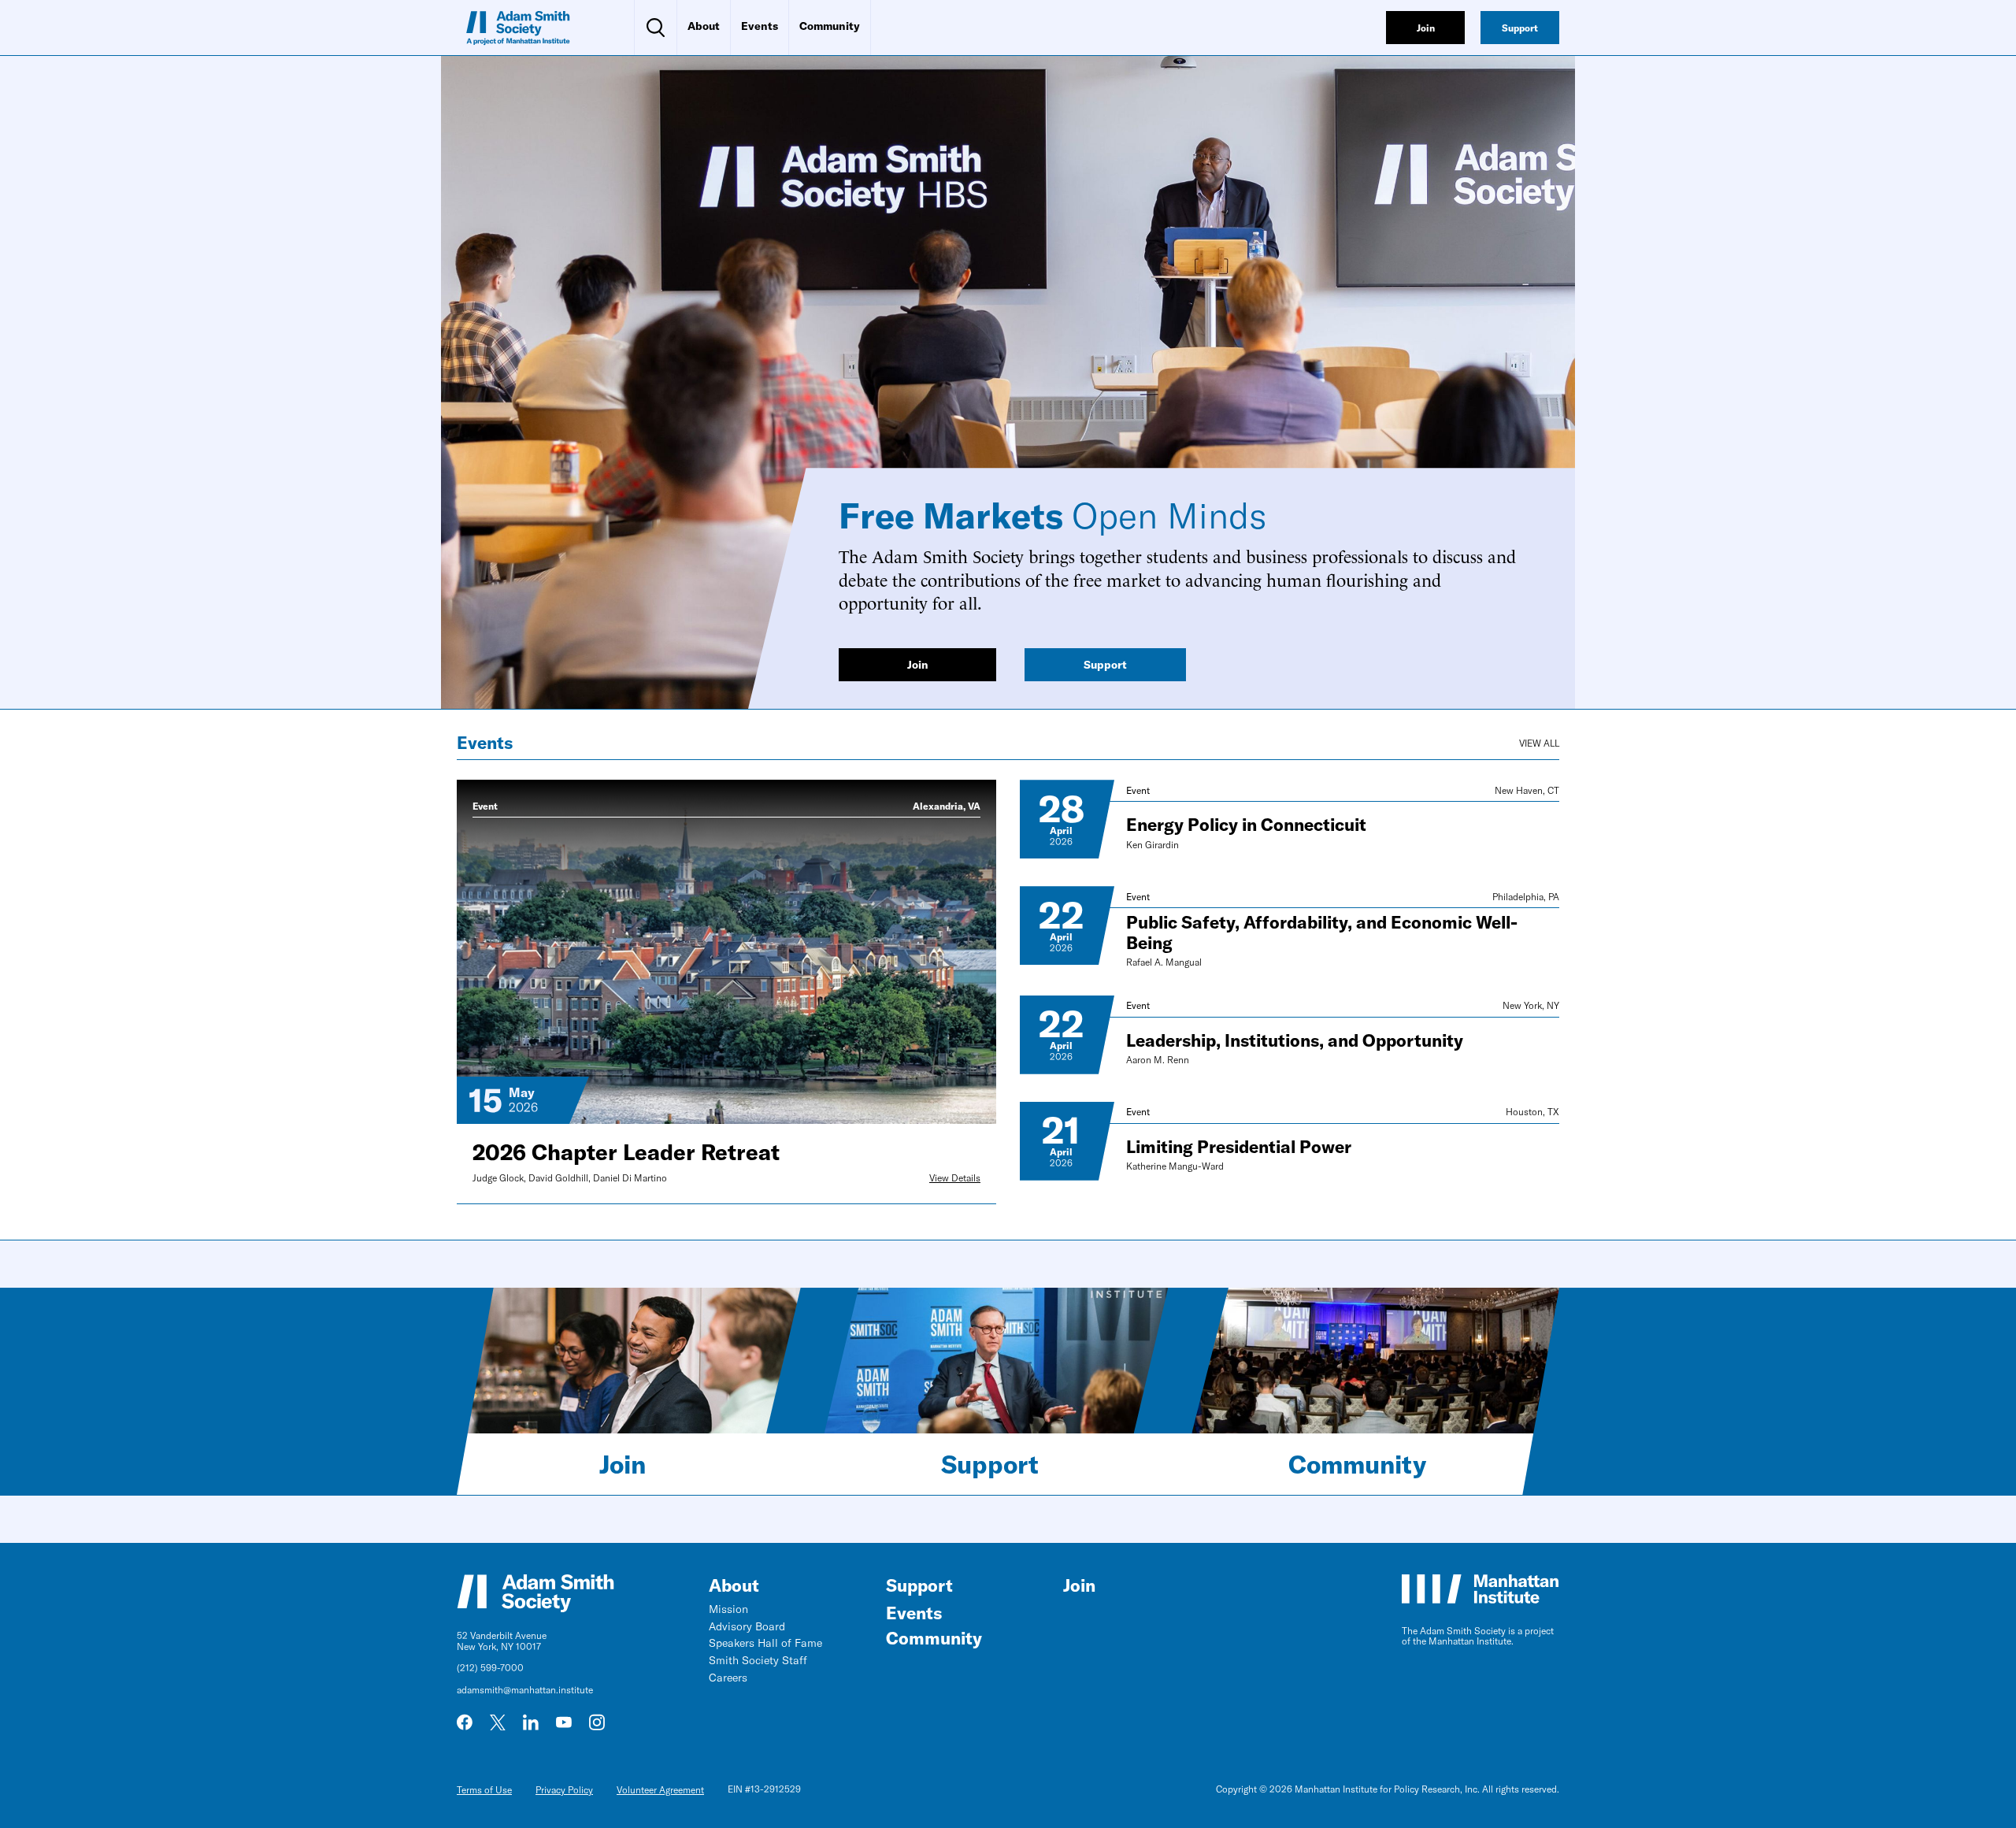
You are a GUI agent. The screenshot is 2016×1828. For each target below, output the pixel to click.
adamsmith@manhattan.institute (525, 1690)
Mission (728, 1609)
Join (623, 1464)
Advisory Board (747, 1626)
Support (990, 1464)
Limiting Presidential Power (1239, 1147)
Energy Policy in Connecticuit (1246, 825)
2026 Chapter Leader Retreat (626, 1152)
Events (760, 26)
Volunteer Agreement (660, 1790)
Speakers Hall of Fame (765, 1643)
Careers (728, 1678)
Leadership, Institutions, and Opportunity (1295, 1041)
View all (1539, 743)
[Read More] (1067, 819)
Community (830, 26)
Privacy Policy (564, 1790)
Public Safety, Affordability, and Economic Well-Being (1322, 933)
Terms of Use (484, 1790)
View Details (955, 1178)
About (704, 26)
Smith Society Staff (758, 1660)
